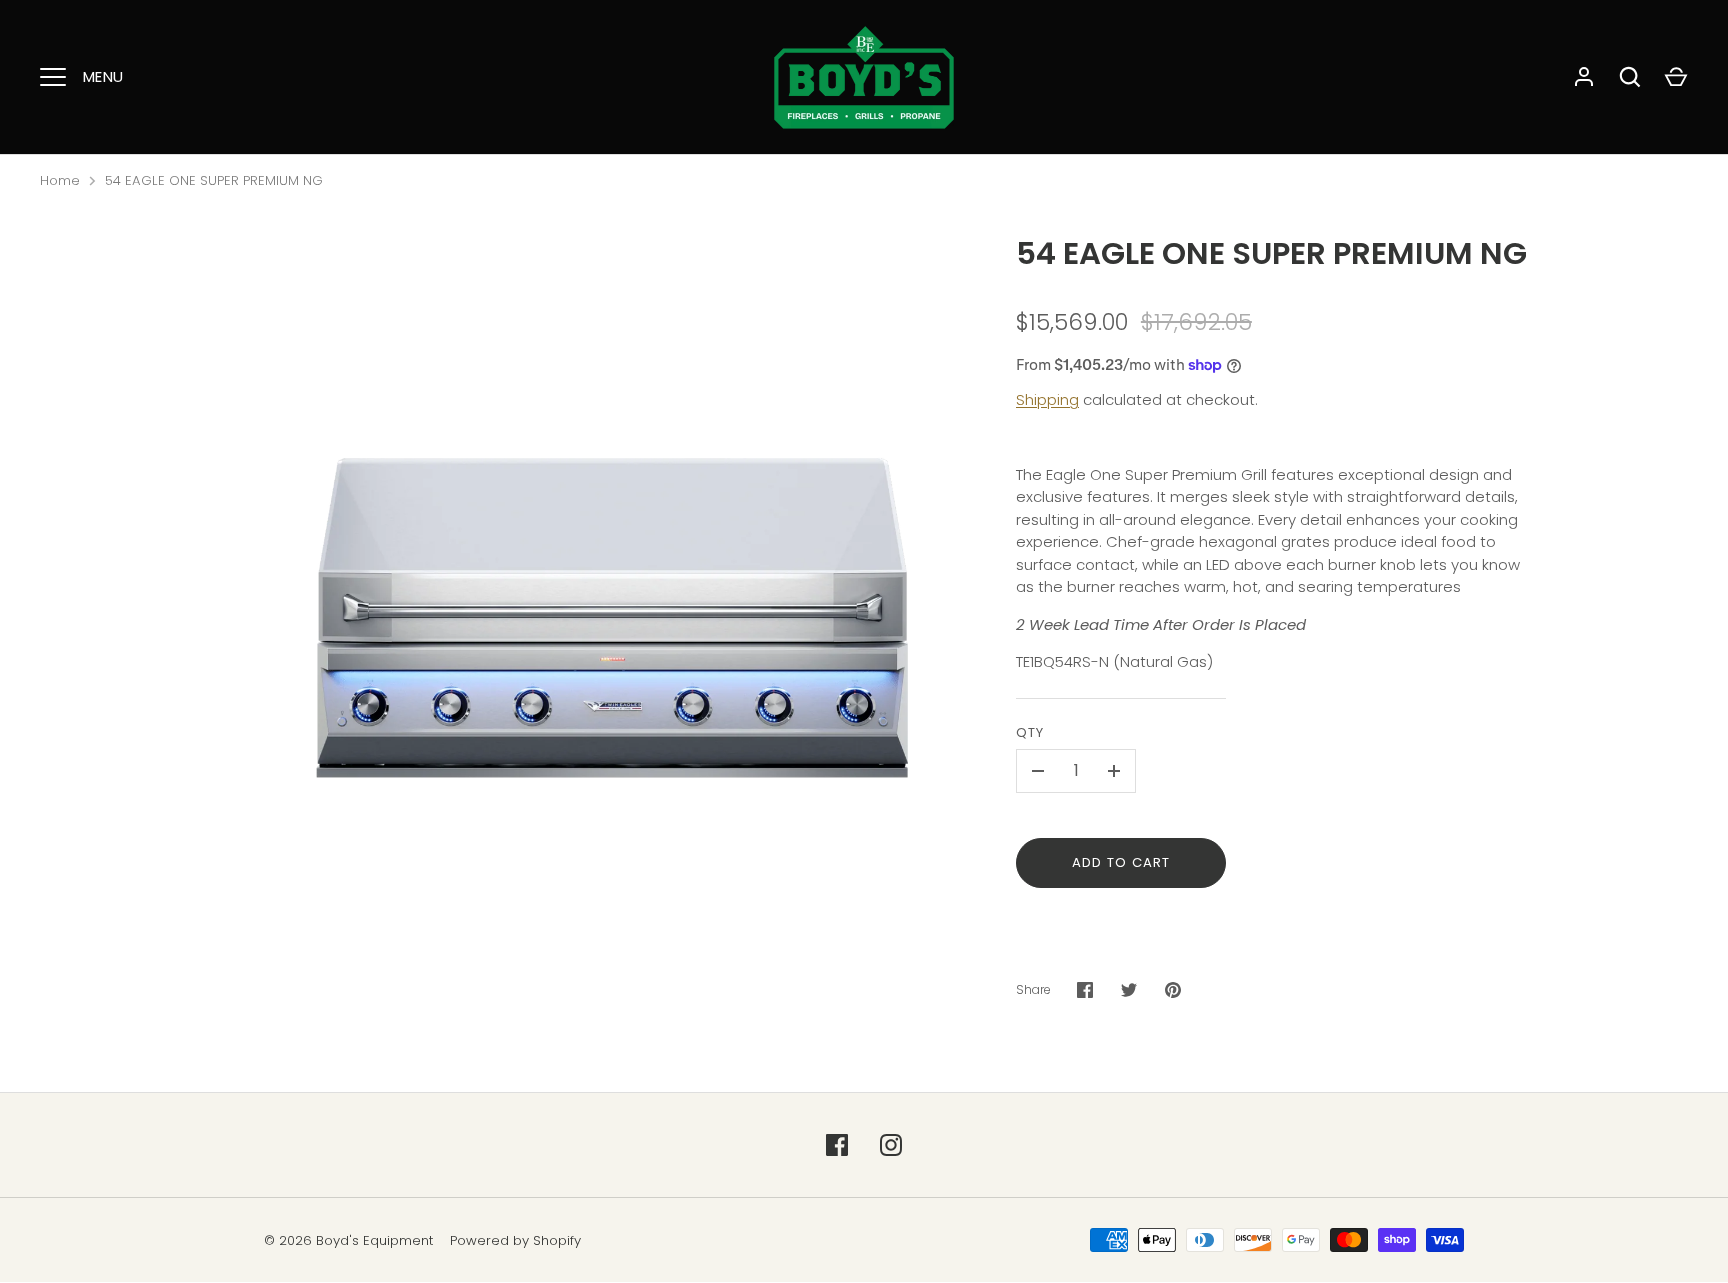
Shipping (1047, 399)
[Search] (1630, 77)
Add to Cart (1121, 862)
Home (60, 180)
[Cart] (1676, 77)
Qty (1030, 732)
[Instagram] (891, 1145)
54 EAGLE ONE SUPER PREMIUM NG (214, 180)
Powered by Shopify (515, 1240)
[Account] (1584, 77)
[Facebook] (837, 1145)
